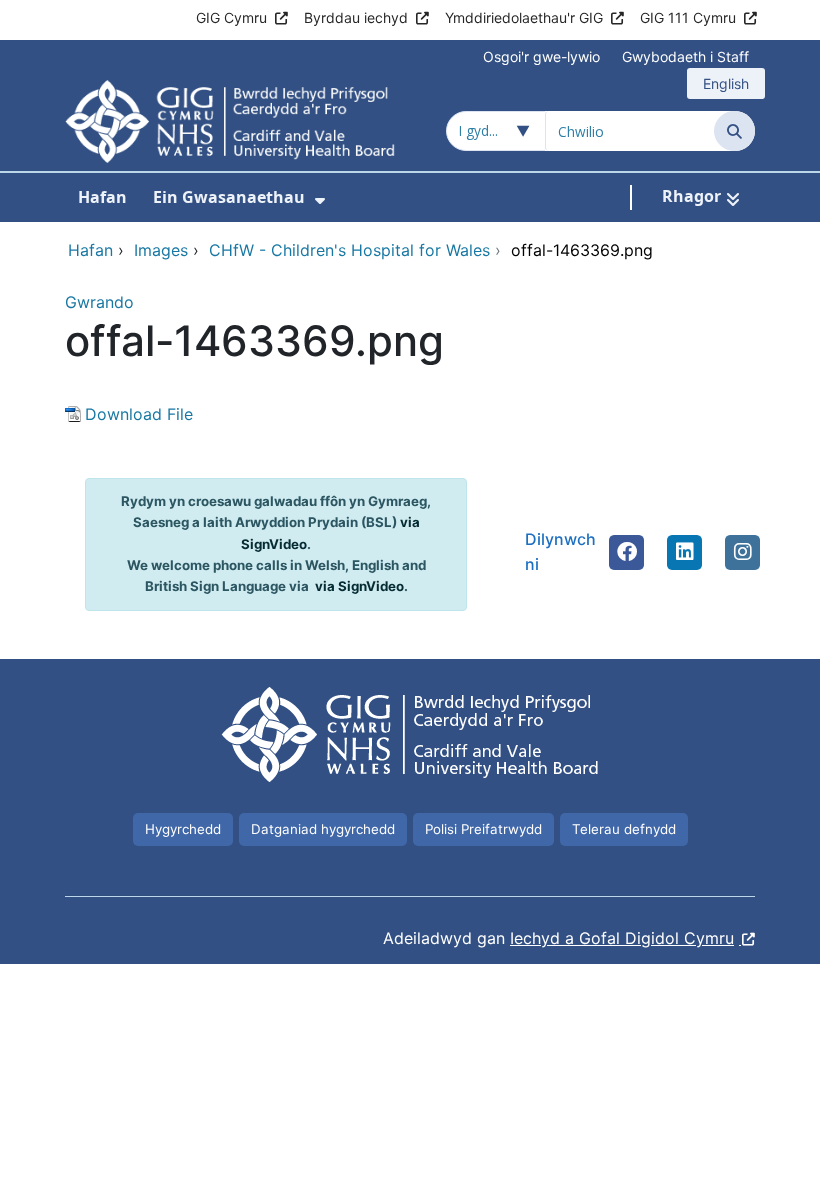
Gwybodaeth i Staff (685, 56)
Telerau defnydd (624, 829)
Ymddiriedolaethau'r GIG (524, 17)
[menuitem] (320, 200)
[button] (627, 552)
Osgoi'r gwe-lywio (541, 56)
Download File (139, 414)
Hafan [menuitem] (102, 197)
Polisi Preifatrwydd (483, 829)
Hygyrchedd (183, 829)
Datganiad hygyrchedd (323, 829)
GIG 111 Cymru (688, 17)
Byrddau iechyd (356, 17)
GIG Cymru (231, 17)
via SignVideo (359, 586)
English (726, 83)
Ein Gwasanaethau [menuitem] (229, 197)
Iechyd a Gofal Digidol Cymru (622, 938)
